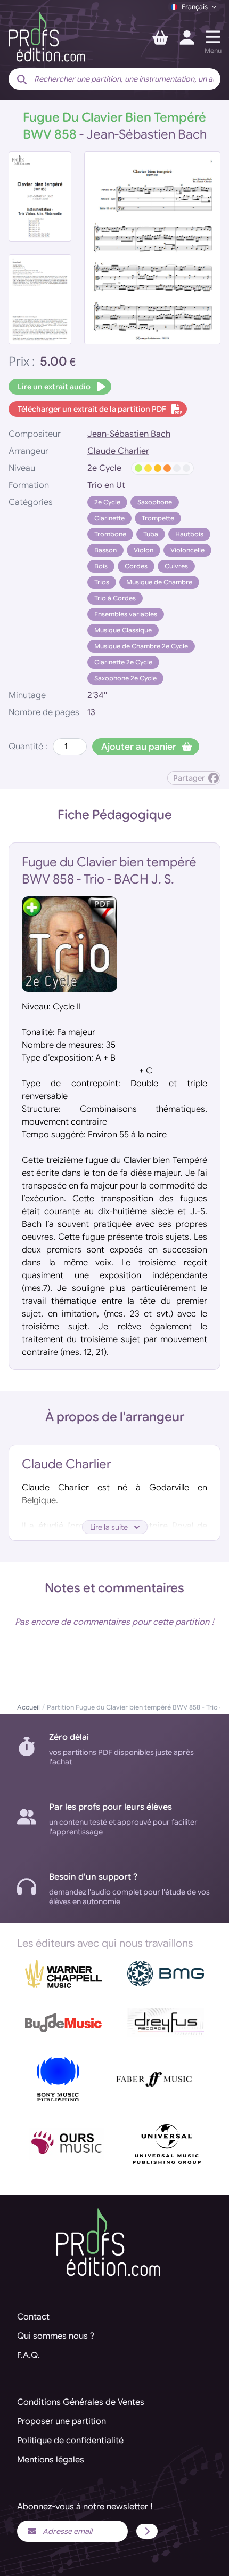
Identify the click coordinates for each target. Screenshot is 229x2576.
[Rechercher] (22, 80)
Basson (105, 550)
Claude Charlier (118, 451)
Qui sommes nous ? (56, 2336)
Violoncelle (187, 550)
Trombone (110, 534)
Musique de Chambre (159, 582)
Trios (102, 582)
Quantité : (28, 747)
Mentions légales (51, 2460)
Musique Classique (123, 630)
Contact (33, 2317)
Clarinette (109, 518)
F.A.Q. (28, 2355)
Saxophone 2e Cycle (125, 678)
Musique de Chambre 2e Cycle (141, 646)
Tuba (151, 534)
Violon (144, 550)
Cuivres (176, 566)
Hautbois (189, 534)
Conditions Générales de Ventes (81, 2402)
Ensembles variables (126, 614)
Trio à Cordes (115, 598)
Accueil (28, 1707)
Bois (101, 566)
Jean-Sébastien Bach (129, 434)
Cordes (136, 566)
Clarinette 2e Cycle (123, 662)
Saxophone (155, 502)
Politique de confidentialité (70, 2441)
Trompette (158, 518)
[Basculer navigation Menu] (213, 37)
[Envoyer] (147, 2531)
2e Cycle (107, 502)
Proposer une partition (62, 2421)
